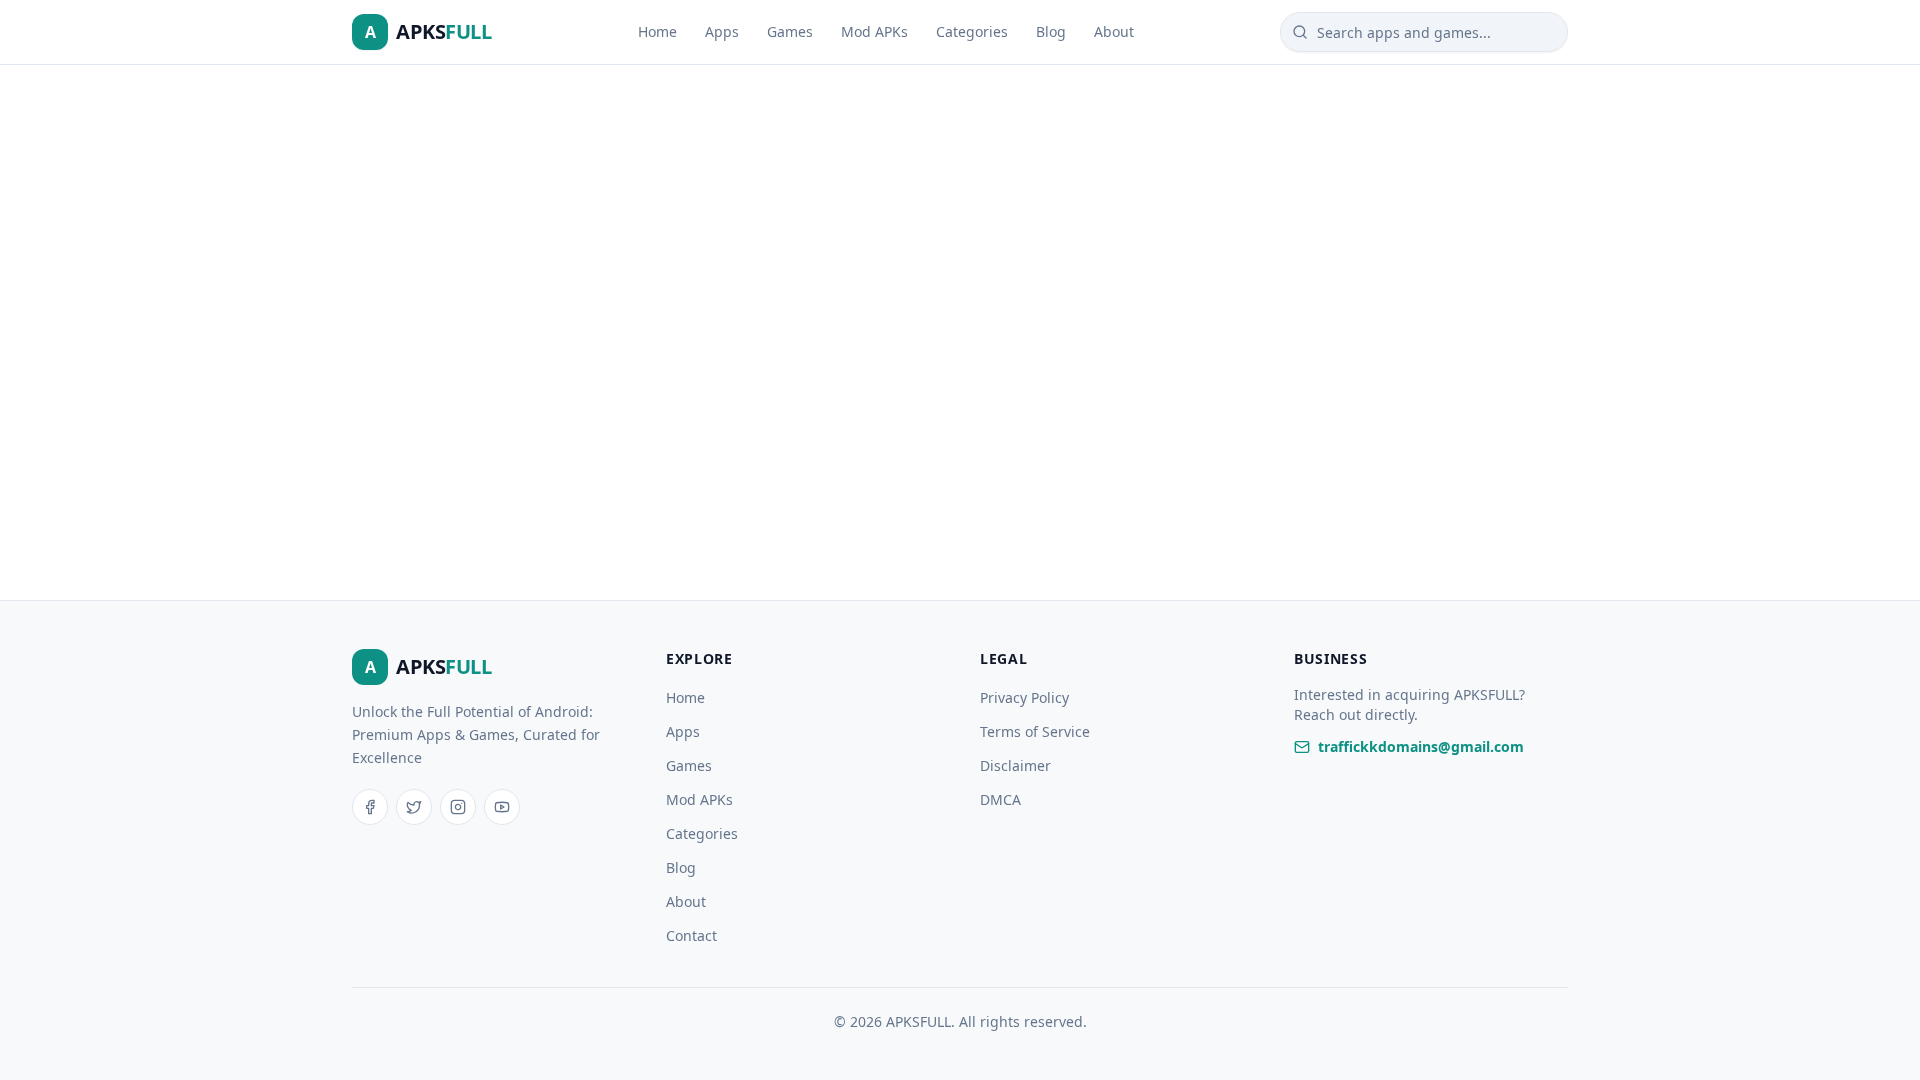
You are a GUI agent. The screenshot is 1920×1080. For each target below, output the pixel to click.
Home (657, 31)
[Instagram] (458, 807)
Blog (1051, 31)
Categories (972, 31)
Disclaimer (1015, 765)
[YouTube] (502, 807)
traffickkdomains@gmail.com (1421, 746)
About (1114, 31)
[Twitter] (414, 807)
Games (790, 31)
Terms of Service (1035, 731)
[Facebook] (370, 807)
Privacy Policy (1024, 697)
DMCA (1000, 799)
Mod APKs (874, 31)
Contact (691, 935)
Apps (722, 31)
